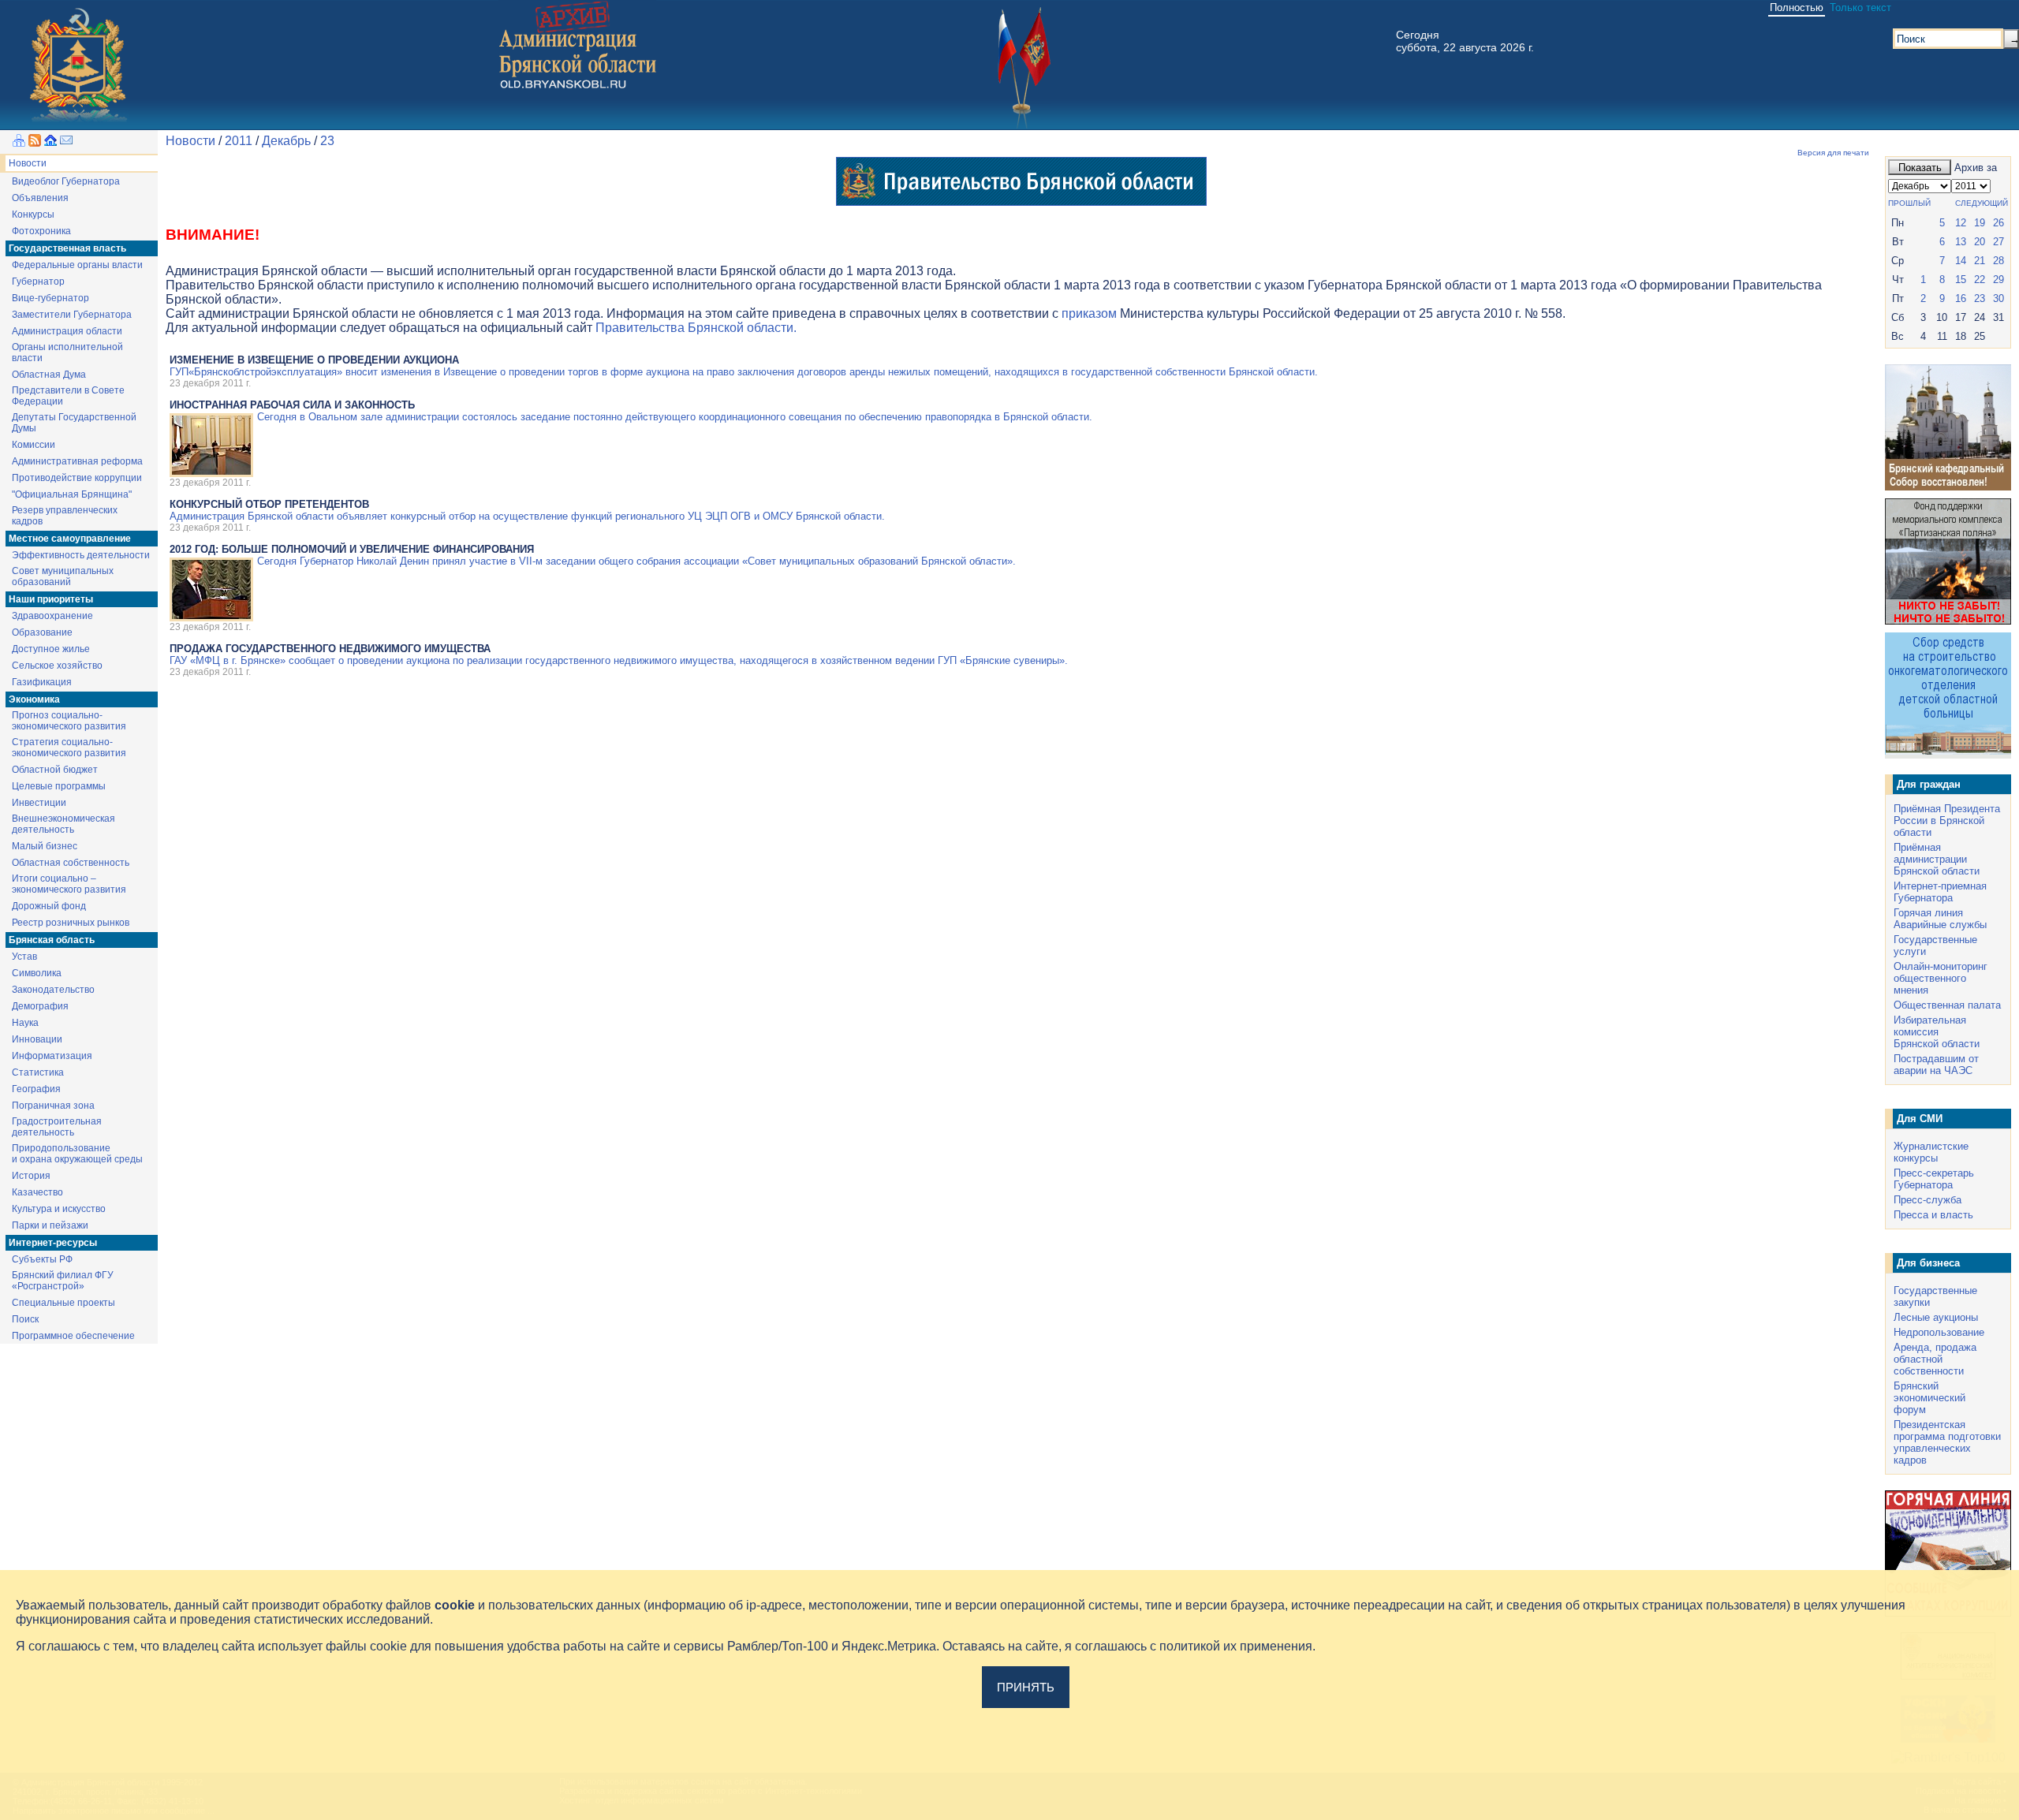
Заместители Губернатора (72, 315)
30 (1998, 298)
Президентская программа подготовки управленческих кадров (1947, 1442)
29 (1998, 280)
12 (1961, 223)
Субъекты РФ (42, 1259)
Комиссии (34, 445)
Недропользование (1939, 1332)
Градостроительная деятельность (57, 1127)
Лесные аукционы (1936, 1317)
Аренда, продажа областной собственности (1935, 1359)
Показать (1920, 168)
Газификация (42, 682)
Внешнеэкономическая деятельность (63, 824)
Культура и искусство (59, 1209)
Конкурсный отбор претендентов (269, 504)
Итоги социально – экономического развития (69, 884)
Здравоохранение (52, 616)
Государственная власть (67, 248)
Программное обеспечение (73, 1336)
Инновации (37, 1039)
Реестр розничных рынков (71, 923)
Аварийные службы (1940, 925)
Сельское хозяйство (57, 666)
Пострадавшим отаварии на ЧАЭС (1936, 1065)
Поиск (25, 1319)
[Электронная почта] (66, 142)
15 (1961, 280)
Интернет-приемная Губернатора (1940, 892)
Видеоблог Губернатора (66, 181)
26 (1998, 223)
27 (1998, 242)
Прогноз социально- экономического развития (69, 721)
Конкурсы (33, 214)
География (36, 1089)
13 (1961, 242)
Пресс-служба (1928, 1200)
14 (1961, 261)
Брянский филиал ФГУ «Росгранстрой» (63, 1281)
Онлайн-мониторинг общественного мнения (1941, 978)
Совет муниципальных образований (63, 576)
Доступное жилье (51, 649)
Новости (28, 163)
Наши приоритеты (51, 599)
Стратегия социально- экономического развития (69, 748)
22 (1980, 280)
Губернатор (38, 282)
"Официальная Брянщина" (72, 494)
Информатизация (52, 1056)
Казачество (37, 1192)
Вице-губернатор (50, 298)
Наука (25, 1023)
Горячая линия (1928, 913)
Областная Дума (49, 375)
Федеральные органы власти (77, 265)
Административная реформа (77, 461)
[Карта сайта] (19, 142)
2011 (239, 141)
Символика (37, 973)
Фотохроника (41, 231)
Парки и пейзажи (50, 1225)
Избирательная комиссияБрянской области (1937, 1032)
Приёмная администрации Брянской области (1937, 859)
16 (1961, 298)
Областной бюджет (55, 770)
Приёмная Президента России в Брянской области (1947, 820)
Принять (1026, 1687)
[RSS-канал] (35, 142)
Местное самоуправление (70, 539)
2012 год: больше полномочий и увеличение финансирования (352, 549)
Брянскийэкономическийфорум (1929, 1398)
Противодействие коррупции (77, 478)
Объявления (40, 198)
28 (1998, 261)
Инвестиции (39, 803)
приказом (1089, 313)
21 (1980, 261)
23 (327, 141)
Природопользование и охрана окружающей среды (77, 1154)
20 (1980, 242)
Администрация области (67, 331)
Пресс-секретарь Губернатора (1934, 1179)
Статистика (38, 1072)
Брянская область (52, 940)
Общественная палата (1947, 1005)
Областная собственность (71, 863)
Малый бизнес (45, 846)
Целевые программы (59, 786)
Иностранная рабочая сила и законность (292, 405)
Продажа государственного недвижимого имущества (330, 649)
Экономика (34, 699)
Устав (24, 957)
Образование (42, 632)
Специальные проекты (63, 1303)
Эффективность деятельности (81, 555)
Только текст (1860, 7)
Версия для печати (1833, 153)
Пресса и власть (1933, 1215)
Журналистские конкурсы (1931, 1152)
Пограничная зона (53, 1106)
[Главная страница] (50, 142)
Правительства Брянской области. (696, 328)
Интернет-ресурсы (53, 1243)
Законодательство (53, 990)
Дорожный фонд (49, 906)
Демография (40, 1006)
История (31, 1176)
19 (1980, 223)
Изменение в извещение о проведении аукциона (314, 360)
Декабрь (286, 141)
